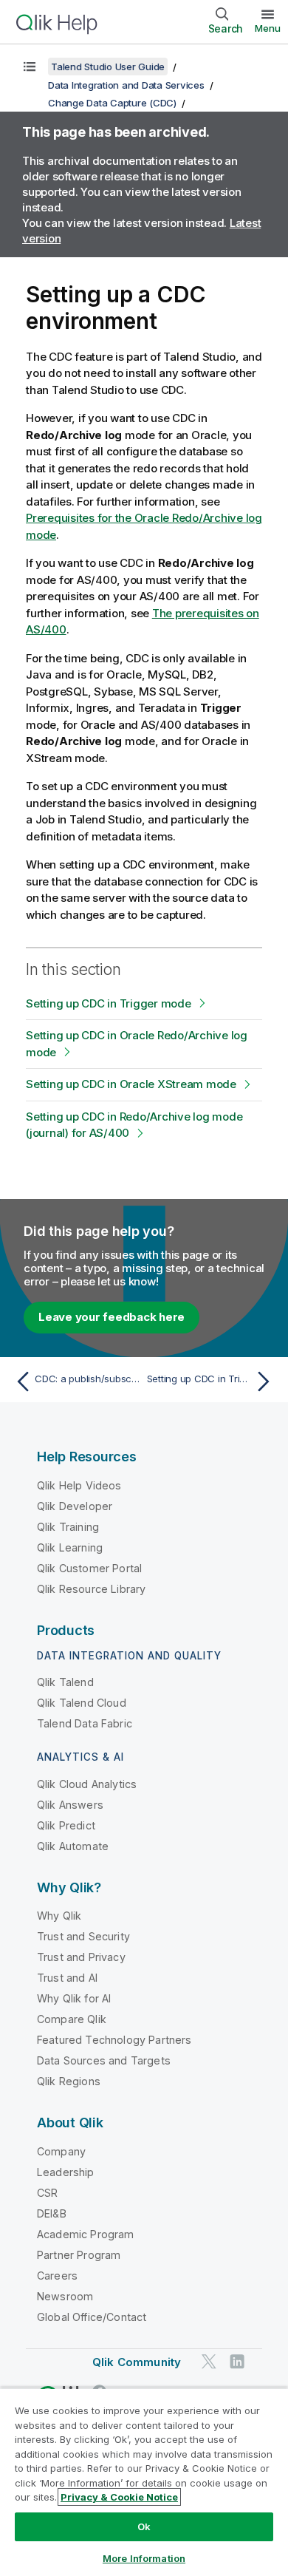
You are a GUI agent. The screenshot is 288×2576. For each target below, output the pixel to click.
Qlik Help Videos (79, 1485)
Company (61, 2151)
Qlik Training (68, 1527)
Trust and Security (83, 1936)
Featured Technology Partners (114, 2040)
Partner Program (79, 2255)
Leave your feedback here (112, 1317)
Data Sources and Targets (104, 2060)
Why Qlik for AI (74, 1998)
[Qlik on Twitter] (209, 2361)
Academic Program (86, 2234)
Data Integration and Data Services (126, 85)
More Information (144, 2558)
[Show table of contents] (30, 67)
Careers (57, 2276)
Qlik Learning (70, 1547)
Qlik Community (137, 2362)
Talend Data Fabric (85, 1723)
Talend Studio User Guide (108, 67)
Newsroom (65, 2296)
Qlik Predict (66, 1825)
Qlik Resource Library (91, 1589)
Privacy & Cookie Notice (119, 2497)
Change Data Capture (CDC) (112, 103)
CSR (47, 2193)
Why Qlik (59, 1916)
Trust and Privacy (81, 1957)
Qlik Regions (69, 2081)
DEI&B (52, 2213)
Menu (268, 28)
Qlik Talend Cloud (82, 1703)
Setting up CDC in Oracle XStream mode (131, 1084)
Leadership (66, 2172)
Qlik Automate (73, 1846)
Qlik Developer (75, 1506)
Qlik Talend (65, 1682)
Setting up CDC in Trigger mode (109, 1003)
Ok (144, 2526)
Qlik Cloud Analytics (87, 1784)
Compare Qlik (72, 2019)
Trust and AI (67, 1978)
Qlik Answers (70, 1805)
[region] (144, 2482)
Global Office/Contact (92, 2317)
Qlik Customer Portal (89, 1568)
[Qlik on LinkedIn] (237, 2361)
